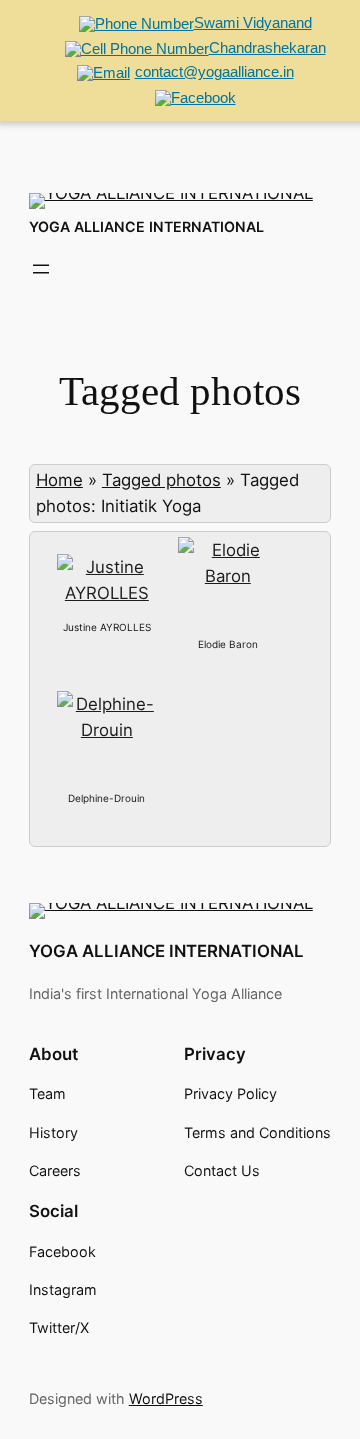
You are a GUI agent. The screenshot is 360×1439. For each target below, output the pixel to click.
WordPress (166, 1398)
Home (59, 480)
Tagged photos (161, 480)
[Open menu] (41, 269)
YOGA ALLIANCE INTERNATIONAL (146, 226)
